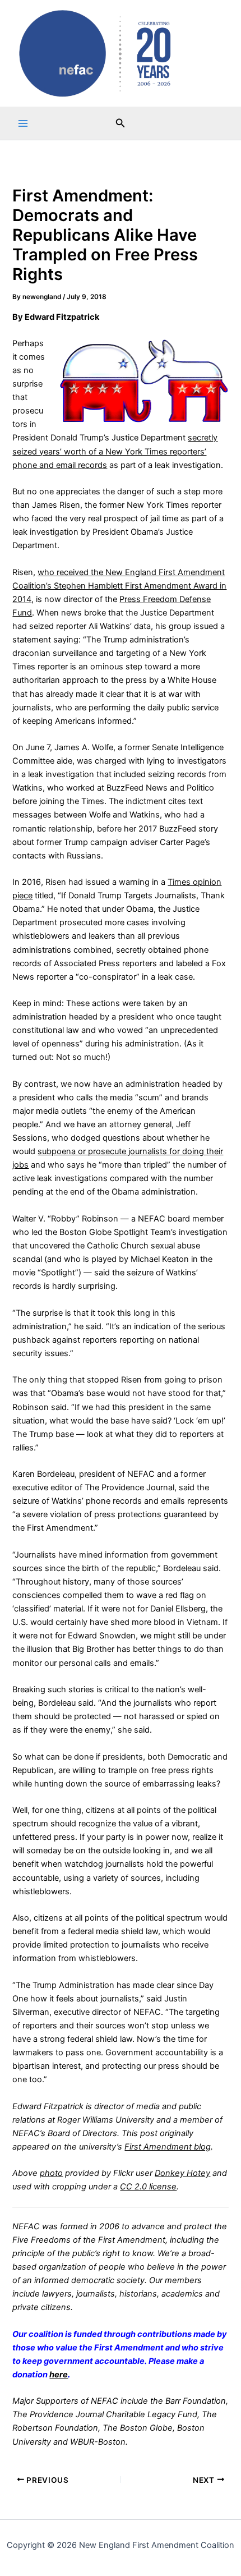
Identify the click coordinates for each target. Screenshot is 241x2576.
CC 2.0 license (148, 2187)
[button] (121, 123)
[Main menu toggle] (23, 123)
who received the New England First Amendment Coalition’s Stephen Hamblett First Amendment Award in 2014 (119, 586)
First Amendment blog (168, 2147)
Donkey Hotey (182, 2173)
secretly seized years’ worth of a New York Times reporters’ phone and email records (115, 451)
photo (51, 2173)
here (59, 2375)
